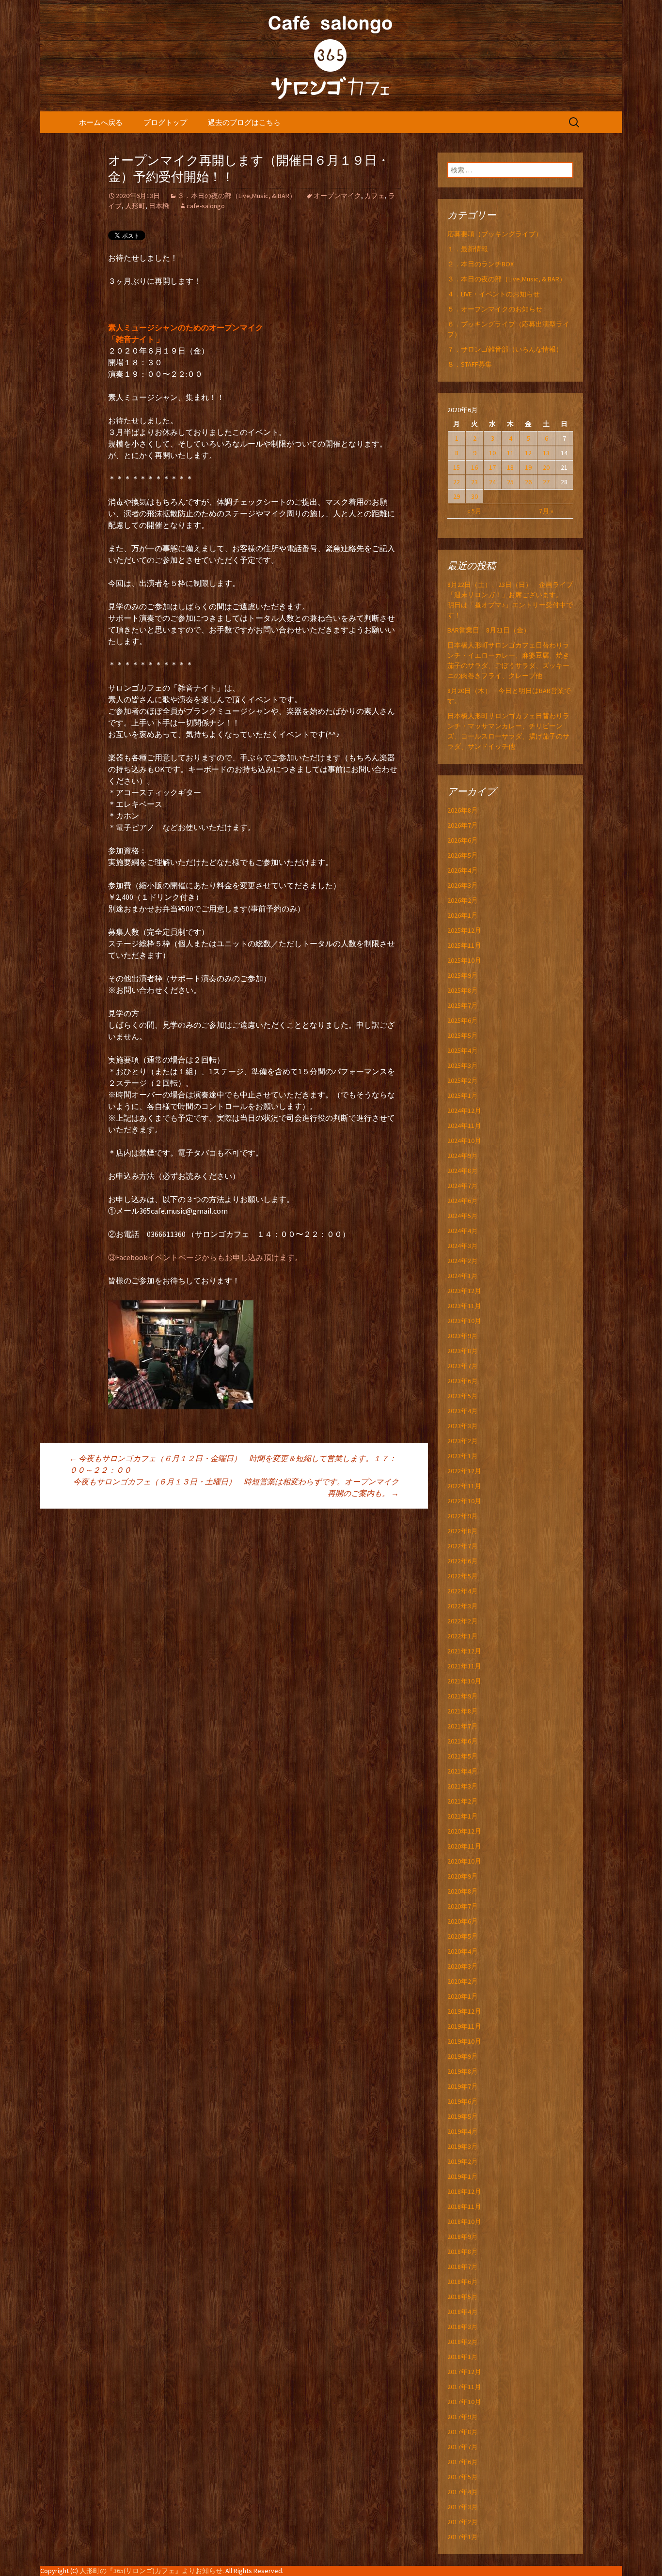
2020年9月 (463, 1876)
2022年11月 (464, 1486)
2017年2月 (463, 2522)
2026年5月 (463, 855)
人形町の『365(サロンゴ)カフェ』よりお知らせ (151, 2571)
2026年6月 (463, 840)
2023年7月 (463, 1366)
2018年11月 (464, 2206)
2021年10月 (464, 1681)
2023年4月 (463, 1411)
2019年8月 (463, 2071)
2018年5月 (463, 2297)
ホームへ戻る (101, 122)
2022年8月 (463, 1531)
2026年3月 (463, 885)
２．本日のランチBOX (481, 264)
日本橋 (159, 206)
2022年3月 (463, 1606)
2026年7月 (463, 825)
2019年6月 (463, 2101)
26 (528, 482)
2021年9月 (463, 1696)
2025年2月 (463, 1080)
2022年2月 (463, 1621)
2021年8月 (463, 1711)
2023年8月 (463, 1351)
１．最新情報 (468, 249)
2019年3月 (463, 2146)
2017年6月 (463, 2462)
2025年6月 (463, 1020)
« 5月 (474, 511)
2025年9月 (463, 975)
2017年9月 (463, 2417)
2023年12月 (464, 1291)
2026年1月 (463, 915)
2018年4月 (463, 2312)
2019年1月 (463, 2176)
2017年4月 (463, 2492)
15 (457, 467)
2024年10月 (464, 1141)
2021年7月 (463, 1726)
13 (546, 453)
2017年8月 (463, 2432)
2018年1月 (463, 2357)
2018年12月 (464, 2191)
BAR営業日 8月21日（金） (489, 630)
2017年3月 (463, 2507)
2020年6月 (463, 1921)
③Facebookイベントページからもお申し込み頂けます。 (205, 1257)
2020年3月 (463, 1966)
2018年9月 (463, 2237)
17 (492, 467)
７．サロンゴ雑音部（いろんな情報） (505, 349)
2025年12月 (464, 930)
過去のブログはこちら (244, 122)
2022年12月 (464, 1471)
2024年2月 (463, 1261)
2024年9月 (463, 1156)
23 (474, 482)
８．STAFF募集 (470, 364)
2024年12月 (464, 1111)
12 (528, 453)
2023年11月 (464, 1306)
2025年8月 (463, 990)
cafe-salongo (206, 206)
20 (546, 467)
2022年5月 (463, 1576)
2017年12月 (464, 2372)
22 (457, 482)
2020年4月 (463, 1951)
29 (457, 496)
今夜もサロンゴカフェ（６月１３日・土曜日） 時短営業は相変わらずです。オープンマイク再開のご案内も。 (236, 1487)
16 (474, 467)
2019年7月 (463, 2086)
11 (510, 453)
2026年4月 (463, 870)
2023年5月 (463, 1396)
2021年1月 (463, 1816)
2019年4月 (463, 2131)
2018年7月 (463, 2267)
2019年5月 (463, 2116)
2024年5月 (463, 1216)
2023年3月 (463, 1426)
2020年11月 (464, 1846)
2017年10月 (464, 2402)
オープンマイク (337, 196)
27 (546, 482)
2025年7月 (463, 1005)
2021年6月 (463, 1741)
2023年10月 (464, 1321)
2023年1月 (463, 1456)
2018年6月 (463, 2282)
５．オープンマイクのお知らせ (495, 309)
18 (510, 467)
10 (492, 453)
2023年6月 (463, 1381)
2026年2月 (463, 900)
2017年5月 (463, 2477)
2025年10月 (464, 960)
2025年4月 (463, 1050)
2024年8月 (463, 1171)
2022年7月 (463, 1546)
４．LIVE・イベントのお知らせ (494, 294)
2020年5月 (463, 1936)
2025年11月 (464, 945)
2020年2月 (463, 1981)
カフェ (375, 196)
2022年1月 (463, 1636)
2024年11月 (464, 1126)
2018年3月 (463, 2327)
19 (528, 467)
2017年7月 (463, 2447)
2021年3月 (463, 1786)
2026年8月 (463, 810)
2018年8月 (463, 2252)
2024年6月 (463, 1201)
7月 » (546, 511)
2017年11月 (464, 2387)
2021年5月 (463, 1756)
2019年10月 (464, 2041)
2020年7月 (463, 1906)
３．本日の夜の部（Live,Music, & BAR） (237, 196)
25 (510, 482)
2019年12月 (464, 2011)
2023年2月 (463, 1441)
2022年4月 (463, 1591)
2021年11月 (464, 1666)
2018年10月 (464, 2221)
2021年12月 (464, 1651)
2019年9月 (463, 2056)
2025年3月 (463, 1065)
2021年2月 (463, 1801)
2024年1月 (463, 1276)
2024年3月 (463, 1246)
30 (474, 496)
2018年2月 (463, 2342)
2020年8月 (463, 1891)
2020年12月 (464, 1831)
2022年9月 (463, 1516)
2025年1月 (463, 1095)
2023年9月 (463, 1336)
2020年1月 (463, 1996)
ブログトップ (165, 122)
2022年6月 (463, 1561)
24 (492, 482)
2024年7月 (463, 1186)
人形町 (135, 206)
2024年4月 (463, 1231)
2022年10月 (464, 1501)
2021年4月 (463, 1771)
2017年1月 (463, 2537)
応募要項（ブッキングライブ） (495, 234)
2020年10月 (464, 1861)
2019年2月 (463, 2161)
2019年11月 (464, 2026)
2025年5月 (463, 1035)
